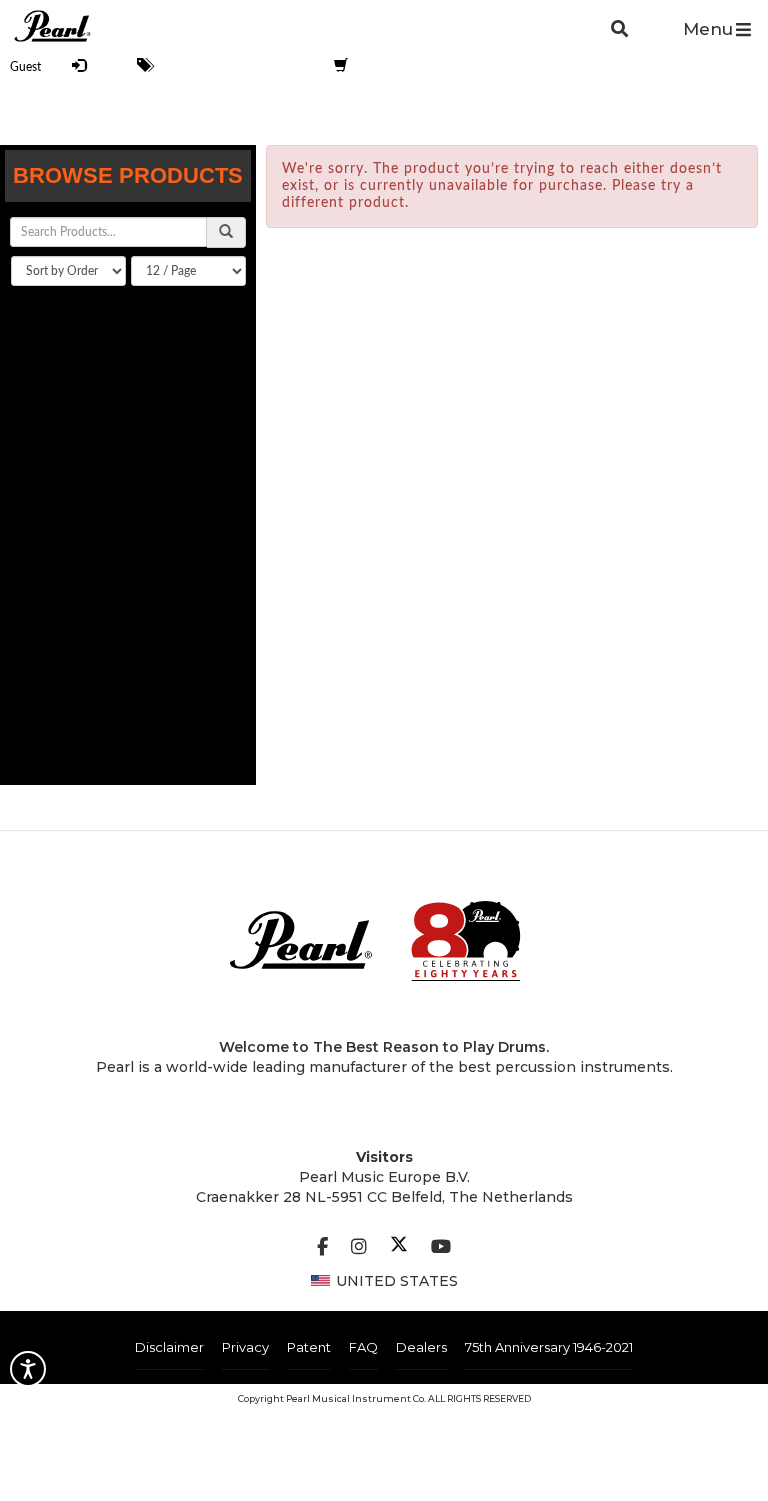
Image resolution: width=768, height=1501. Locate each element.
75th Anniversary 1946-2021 (549, 1347)
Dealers (421, 1347)
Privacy (245, 1347)
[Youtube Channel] (441, 1247)
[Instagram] (359, 1247)
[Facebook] (322, 1247)
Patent (309, 1347)
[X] (399, 1247)
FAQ (363, 1347)
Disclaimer (169, 1347)
